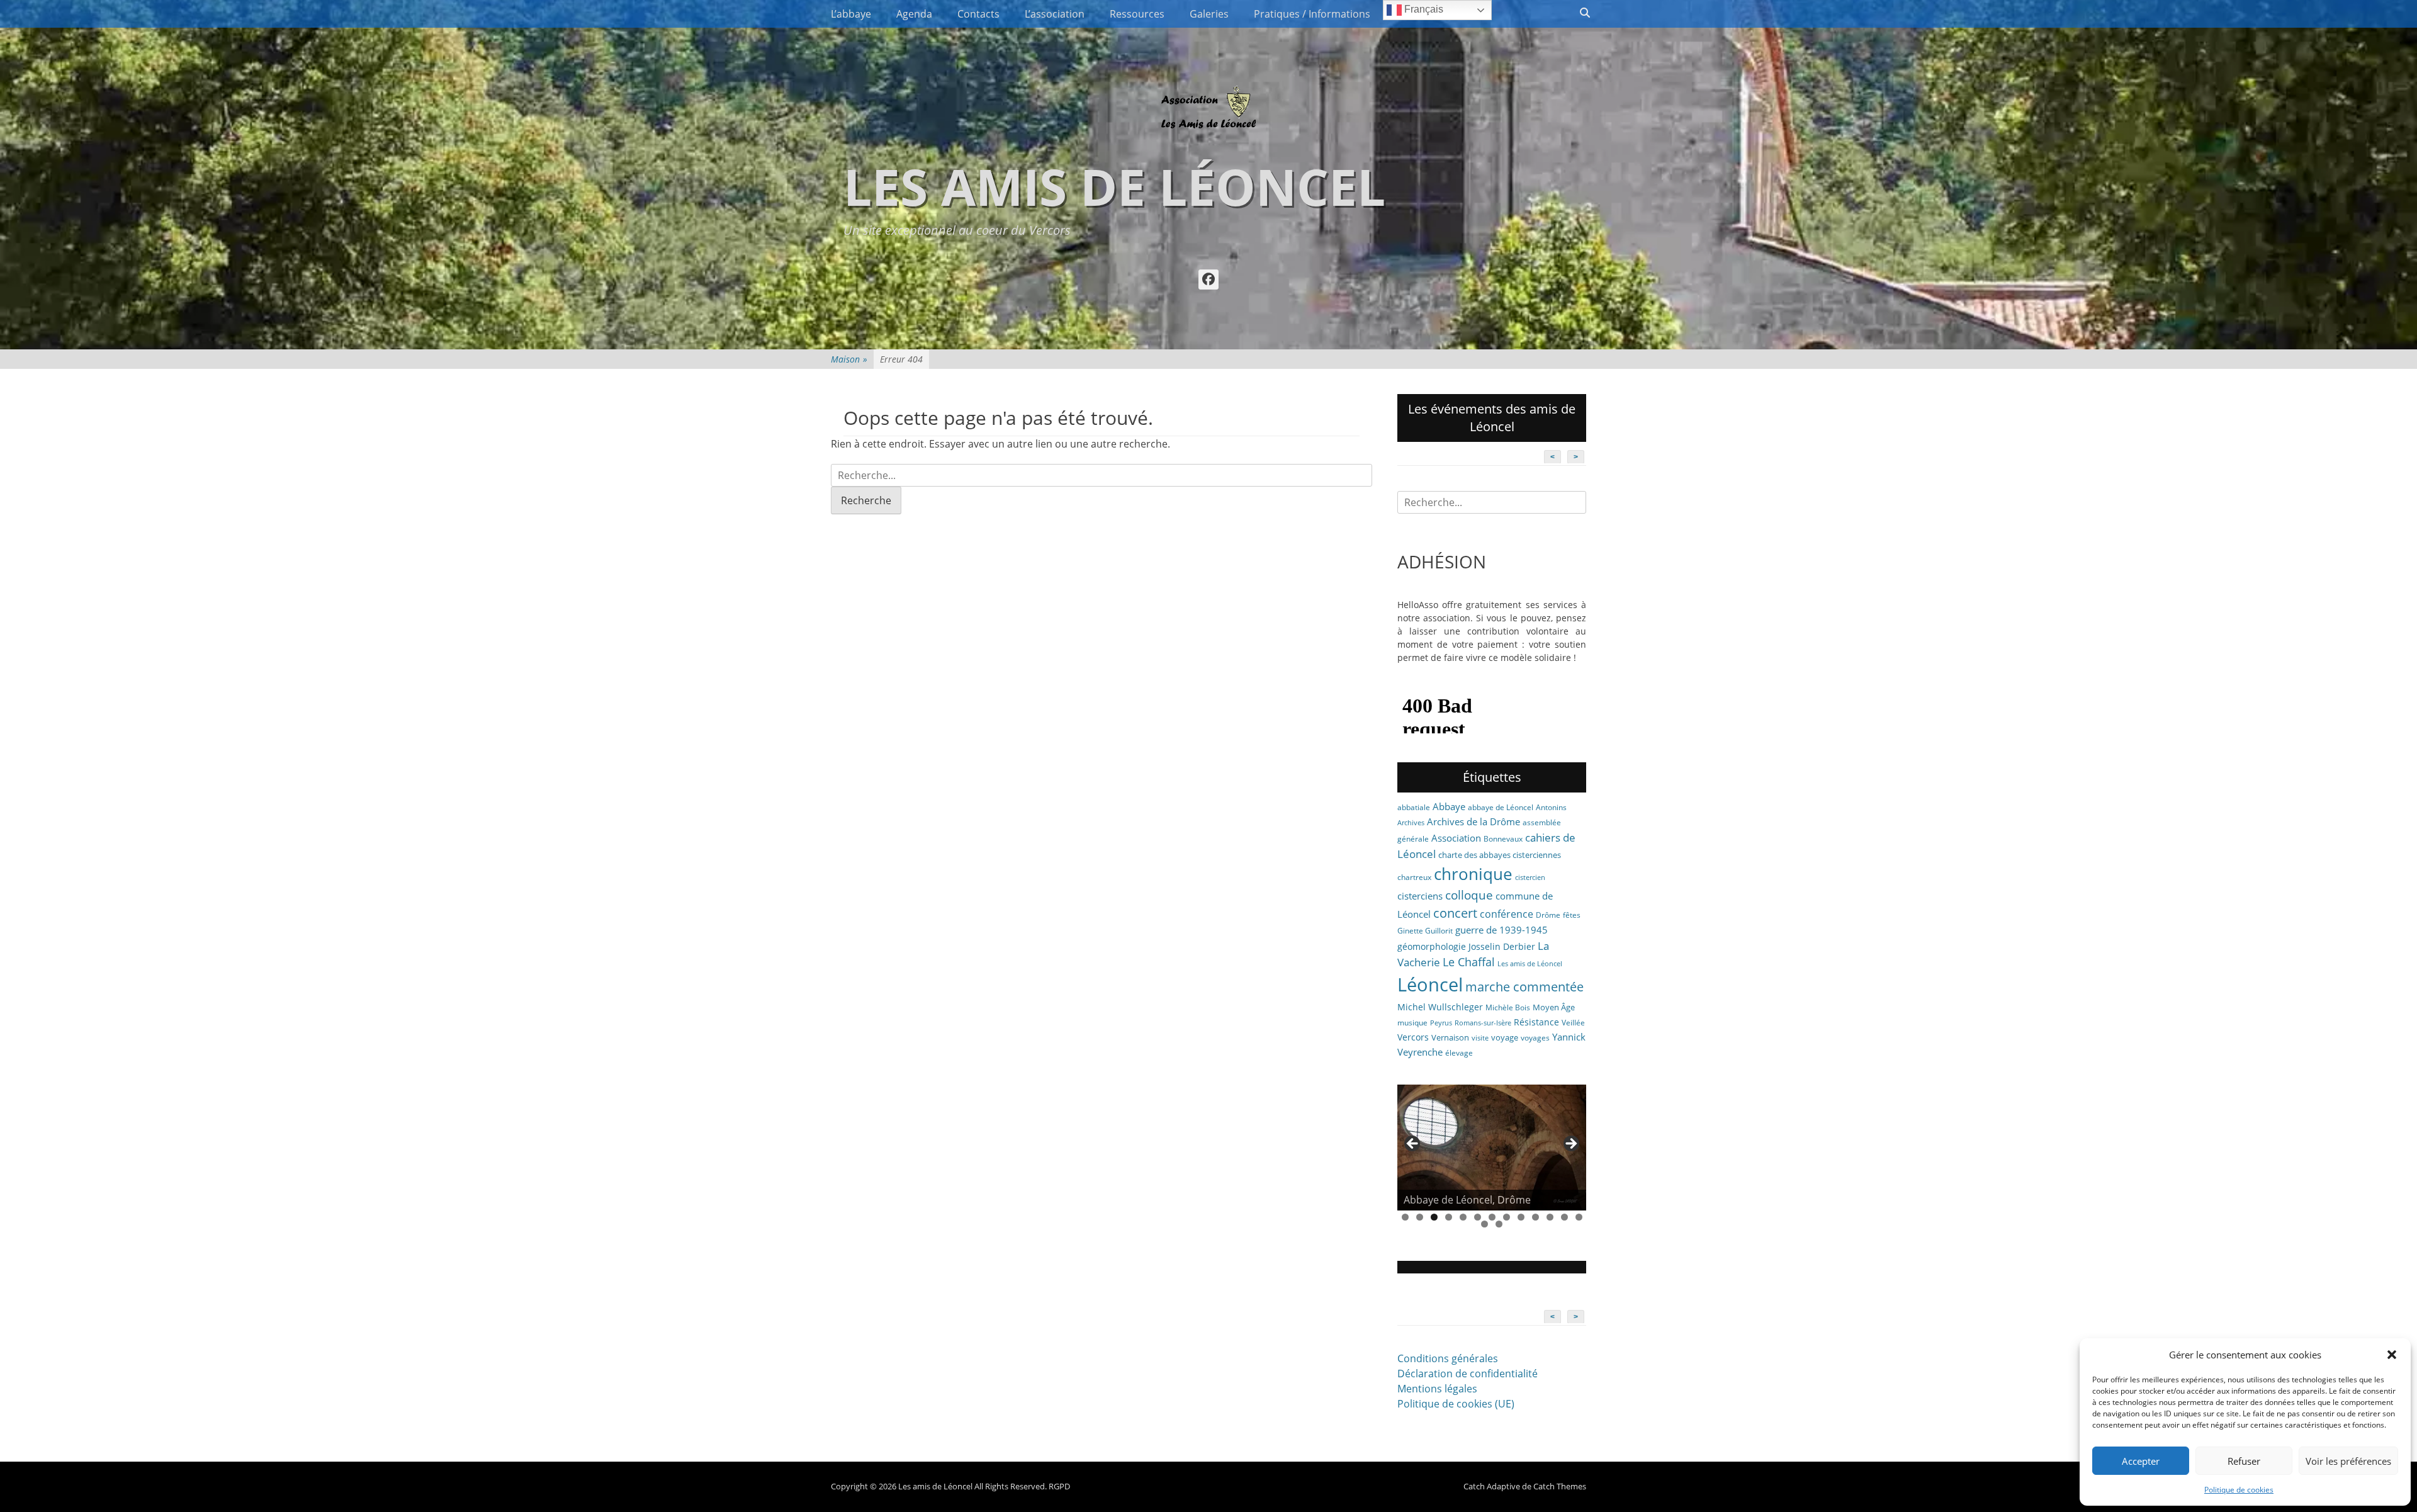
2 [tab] (1420, 1217)
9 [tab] (1521, 1217)
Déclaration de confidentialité (1468, 1374)
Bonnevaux (1503, 839)
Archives (1411, 823)
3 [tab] (1434, 1217)
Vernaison (1450, 1037)
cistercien (1530, 877)
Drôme (1548, 915)
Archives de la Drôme (1473, 821)
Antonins (1551, 807)
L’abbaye (851, 14)
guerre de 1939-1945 (1501, 930)
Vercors (1413, 1037)
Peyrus (1441, 1023)
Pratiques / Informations (1312, 14)
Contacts (978, 14)
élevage (1459, 1053)
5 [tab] (1463, 1217)
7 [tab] (1492, 1217)
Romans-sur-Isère (1483, 1023)
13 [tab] (1579, 1217)
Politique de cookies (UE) (1456, 1404)
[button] (2392, 1355)
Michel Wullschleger (1440, 1007)
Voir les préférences (2348, 1461)
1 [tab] (1405, 1217)
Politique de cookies (2239, 1490)
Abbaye (1449, 806)
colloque (1469, 895)
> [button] (1570, 1144)
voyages (1535, 1038)
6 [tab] (1478, 1217)
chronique (1473, 874)
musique (1412, 1023)
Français (1423, 9)
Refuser (2244, 1461)
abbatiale (1414, 807)
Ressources (1137, 14)
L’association (1055, 14)
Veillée (1573, 1023)
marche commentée (1524, 987)
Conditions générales (1448, 1358)
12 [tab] (1564, 1217)
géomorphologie (1432, 946)
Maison (849, 359)
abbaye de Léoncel (1501, 807)
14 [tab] (1485, 1224)
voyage (1505, 1037)
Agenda (914, 14)
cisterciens (1420, 896)
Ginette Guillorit (1425, 931)
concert (1455, 913)
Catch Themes (1560, 1486)
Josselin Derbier (1502, 946)
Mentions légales (1437, 1389)
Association (1456, 838)
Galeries (1209, 14)
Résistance (1536, 1022)
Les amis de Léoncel (1114, 186)
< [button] (1413, 1144)
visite (1480, 1038)
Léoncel (1430, 984)
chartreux (1414, 877)
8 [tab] (1507, 1217)
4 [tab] (1449, 1217)
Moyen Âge (1554, 1007)
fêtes (1572, 915)
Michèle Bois (1508, 1007)
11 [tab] (1550, 1217)
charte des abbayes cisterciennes (1500, 855)
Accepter (2141, 1461)
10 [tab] (1535, 1217)
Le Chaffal (1469, 962)
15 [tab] (1499, 1224)
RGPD (1059, 1486)
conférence (1507, 914)
